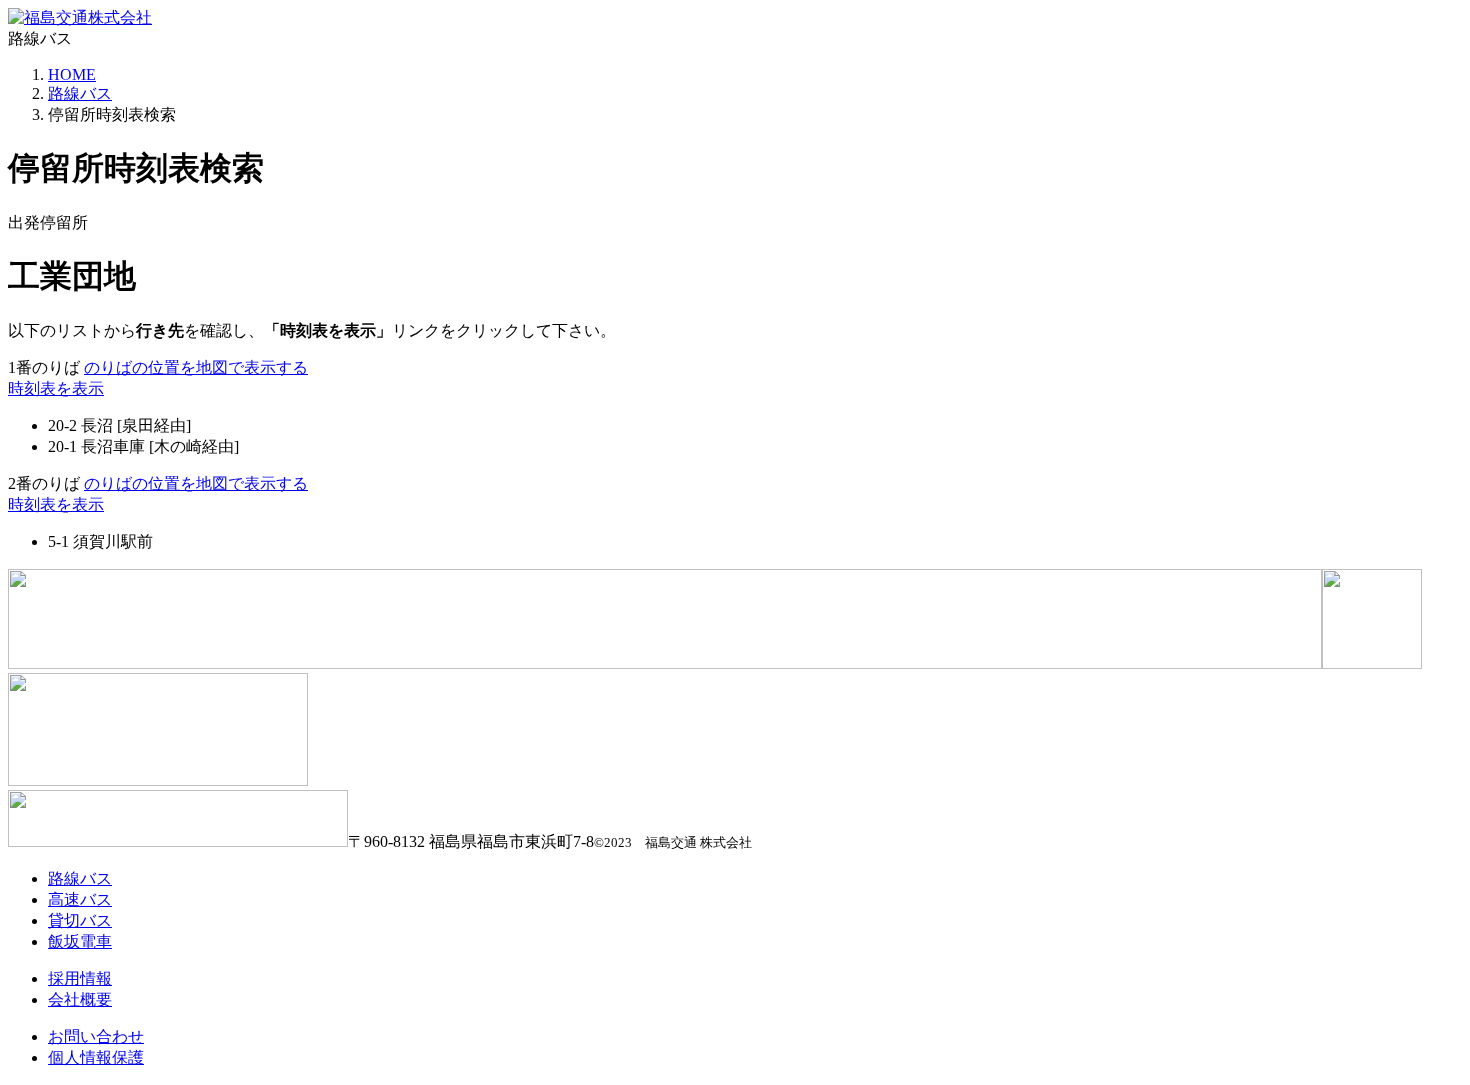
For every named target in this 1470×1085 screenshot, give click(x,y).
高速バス (80, 899)
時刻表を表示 (56, 388)
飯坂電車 (80, 941)
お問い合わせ (96, 1036)
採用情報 (80, 978)
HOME (72, 74)
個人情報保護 (96, 1057)
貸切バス (80, 920)
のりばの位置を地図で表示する (196, 367)
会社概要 (80, 999)
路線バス (80, 93)
